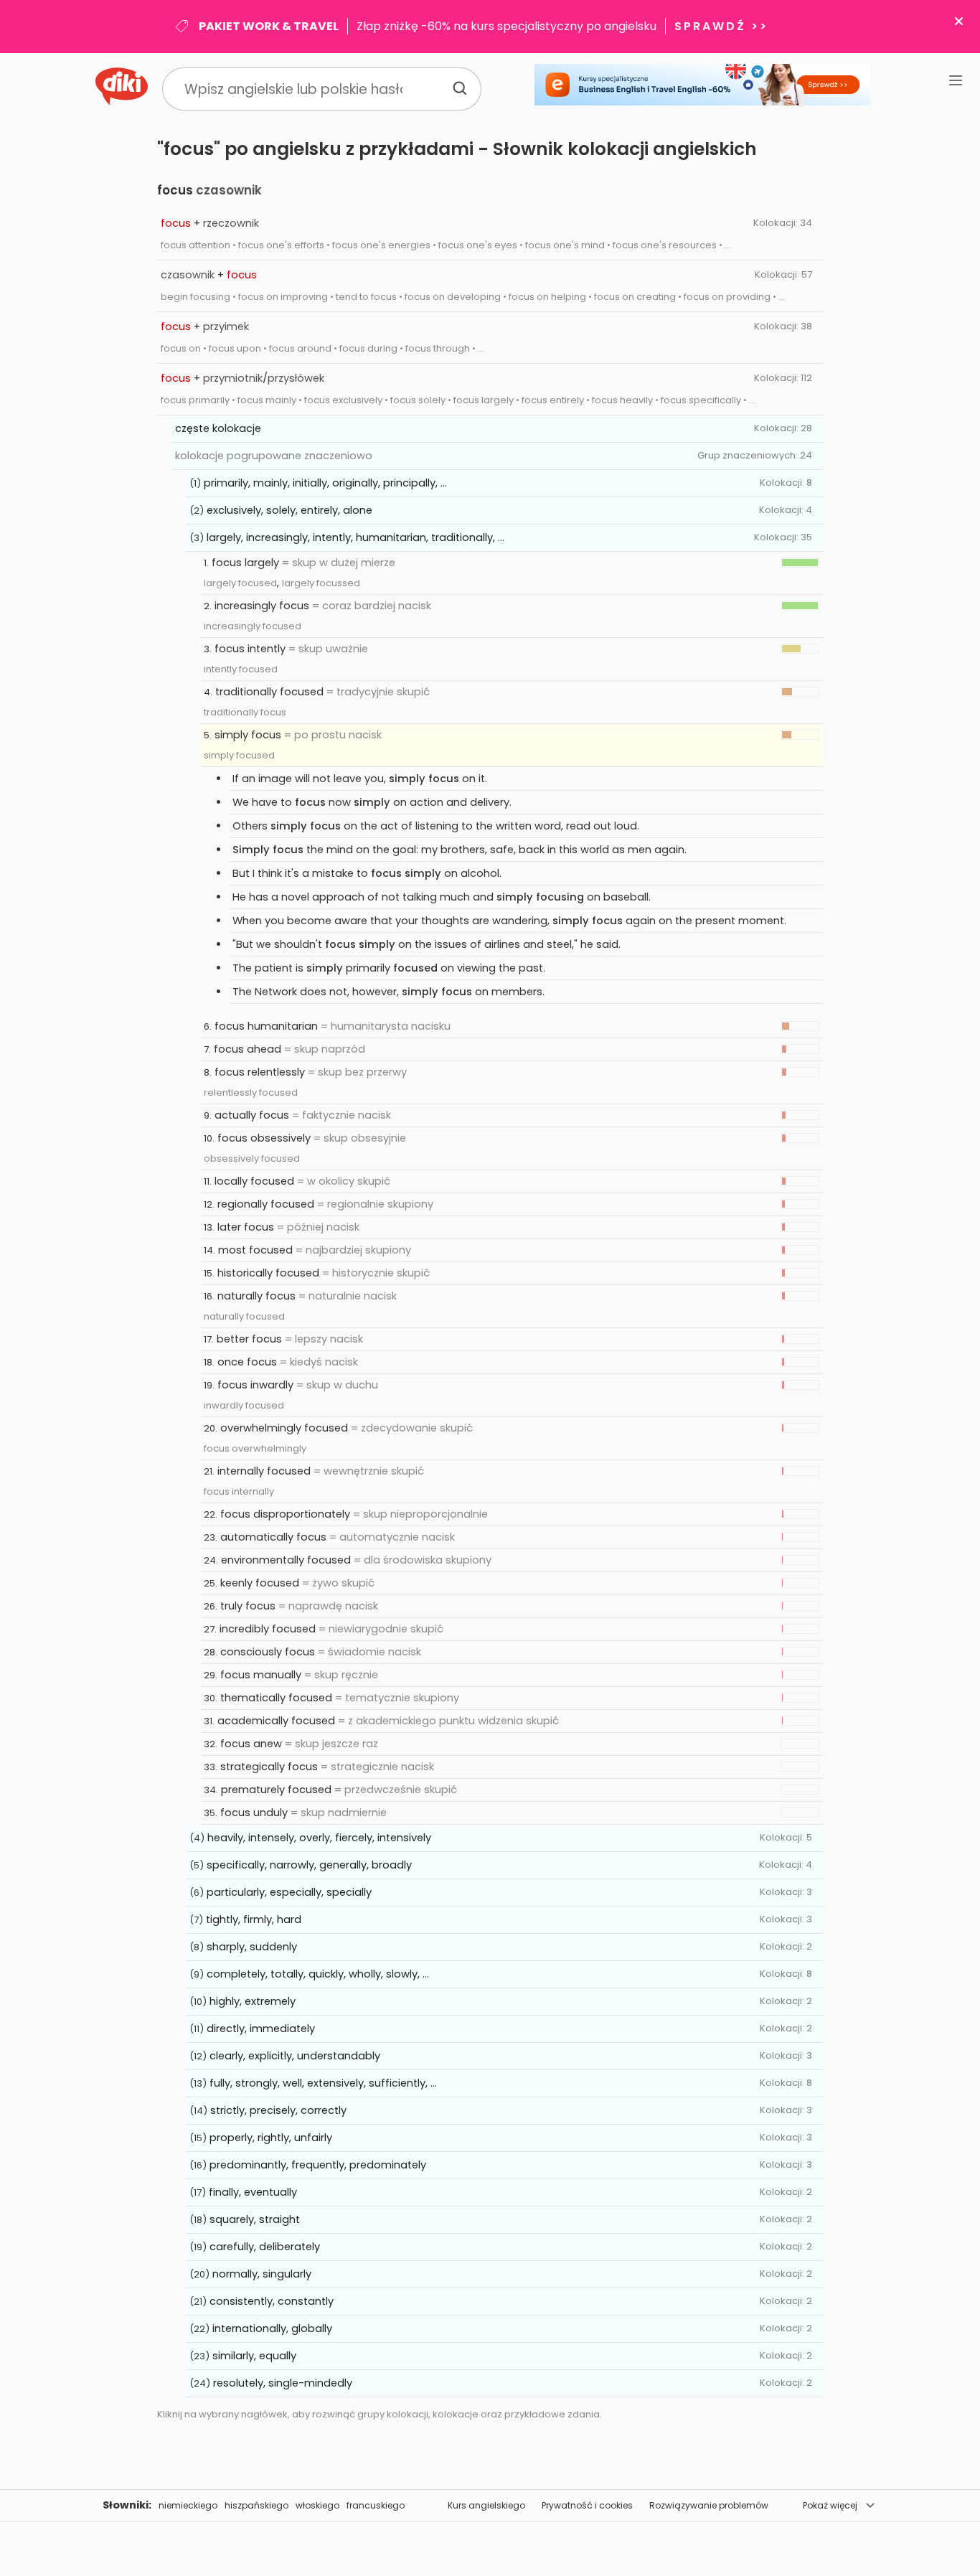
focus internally (239, 1491)
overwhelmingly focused (284, 1428)
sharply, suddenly (252, 1947)
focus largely (245, 563)
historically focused (268, 1273)
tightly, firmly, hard (254, 1919)
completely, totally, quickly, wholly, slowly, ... (318, 1974)
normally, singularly (262, 2274)
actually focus (252, 1115)
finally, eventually (253, 2192)
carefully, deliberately (265, 2247)
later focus (246, 1227)
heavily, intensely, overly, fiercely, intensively (319, 1838)
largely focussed (321, 583)
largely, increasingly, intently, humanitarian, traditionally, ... (355, 537)
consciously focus (268, 1652)
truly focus (248, 1606)
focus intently (250, 649)
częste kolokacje (218, 428)
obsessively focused (252, 1158)
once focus (247, 1362)
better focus (249, 1339)
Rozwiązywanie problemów (709, 2505)
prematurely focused (276, 1790)
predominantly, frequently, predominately (318, 2165)
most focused (255, 1250)
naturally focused (244, 1316)
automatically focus (273, 1537)
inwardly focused (244, 1405)
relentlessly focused (251, 1092)
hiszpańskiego (256, 2505)
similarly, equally (254, 2356)
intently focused (241, 669)
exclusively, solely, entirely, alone (289, 510)
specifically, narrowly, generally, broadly (309, 1865)
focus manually (261, 1675)
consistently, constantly (272, 2301)
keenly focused (260, 1583)
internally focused (264, 1471)
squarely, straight (255, 2219)
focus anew (251, 1744)
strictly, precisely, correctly (278, 2110)
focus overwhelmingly (255, 1448)
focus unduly (254, 1813)
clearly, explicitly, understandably (295, 2056)
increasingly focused (253, 626)
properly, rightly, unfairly (271, 2138)
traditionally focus (245, 712)
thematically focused (276, 1698)
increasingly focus (262, 606)
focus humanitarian (266, 1026)
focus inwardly (255, 1385)
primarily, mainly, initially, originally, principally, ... (325, 483)
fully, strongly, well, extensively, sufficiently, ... (323, 2083)
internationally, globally (272, 2328)
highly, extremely (253, 2001)
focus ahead (248, 1049)
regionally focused (266, 1204)
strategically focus (269, 1767)
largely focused (240, 583)
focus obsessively (264, 1138)
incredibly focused (268, 1629)
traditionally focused (269, 692)
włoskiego (317, 2505)
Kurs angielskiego (486, 2505)
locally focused (254, 1181)
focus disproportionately (285, 1514)
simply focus (248, 735)
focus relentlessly (260, 1072)
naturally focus (256, 1296)
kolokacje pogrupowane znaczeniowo (274, 456)
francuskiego (376, 2505)
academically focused (276, 1721)
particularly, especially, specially (289, 1892)
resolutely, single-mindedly (283, 2383)
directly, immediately (261, 2029)
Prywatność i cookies (587, 2505)
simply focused (239, 755)
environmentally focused (286, 1560)
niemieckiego (188, 2505)
